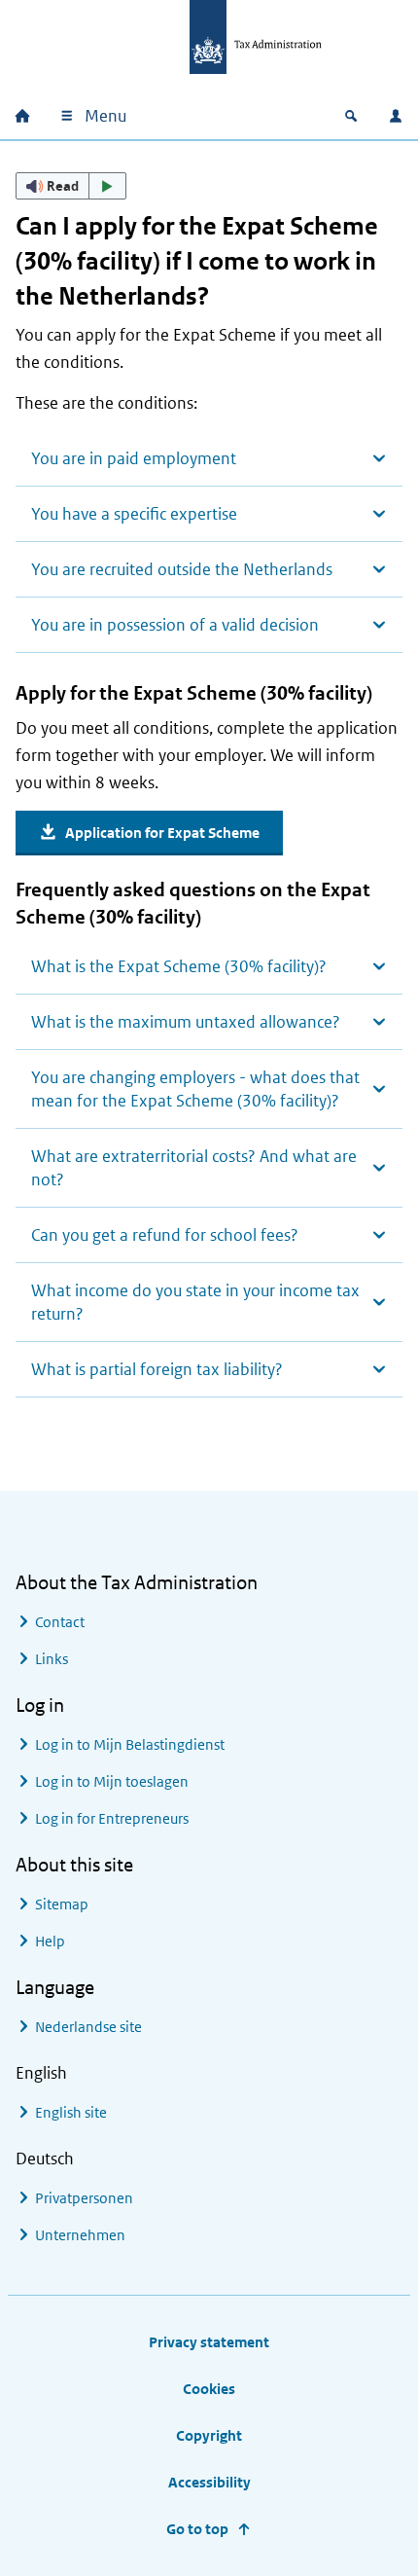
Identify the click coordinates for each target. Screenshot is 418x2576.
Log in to (130, 1744)
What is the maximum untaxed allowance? (186, 1022)
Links (52, 1659)
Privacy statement (209, 2342)
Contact (60, 1622)
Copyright (209, 2435)
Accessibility (209, 2482)
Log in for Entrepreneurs (112, 1818)
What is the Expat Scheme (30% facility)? (179, 966)
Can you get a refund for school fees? (165, 1235)
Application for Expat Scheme (162, 833)
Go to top (197, 2529)
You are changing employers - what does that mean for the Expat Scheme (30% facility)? (195, 1089)
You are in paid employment (134, 458)
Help (50, 1941)
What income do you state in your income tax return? (195, 1302)
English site (71, 2112)
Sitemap (62, 1904)
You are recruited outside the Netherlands (182, 569)
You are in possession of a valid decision (175, 625)
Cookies (209, 2389)
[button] (71, 186)
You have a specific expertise (134, 514)
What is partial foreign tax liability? (157, 1369)
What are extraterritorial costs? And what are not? (194, 1168)
